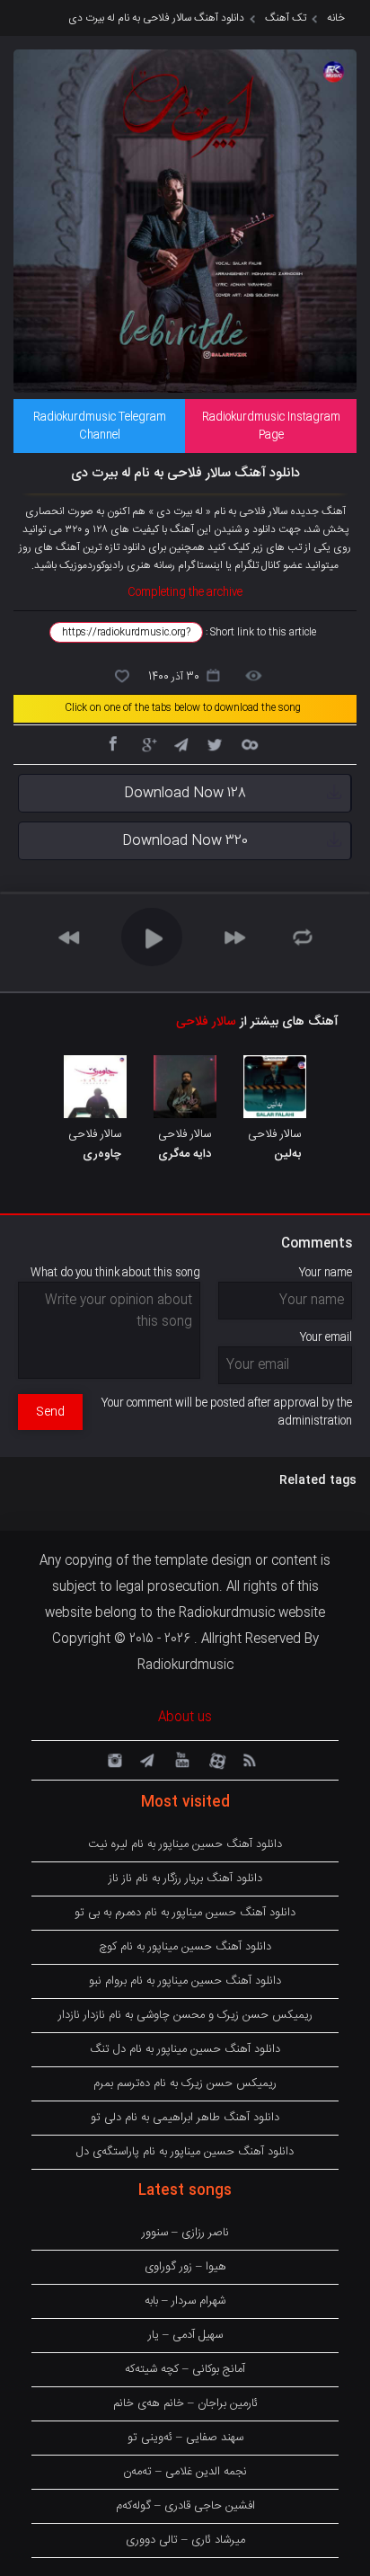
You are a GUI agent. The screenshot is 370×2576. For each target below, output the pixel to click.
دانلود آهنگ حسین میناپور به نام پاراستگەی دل (185, 2152)
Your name (326, 1273)
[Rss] (249, 1759)
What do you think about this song (115, 1273)
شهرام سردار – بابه (185, 2301)
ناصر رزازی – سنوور (185, 2233)
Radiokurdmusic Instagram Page (271, 426)
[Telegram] (181, 743)
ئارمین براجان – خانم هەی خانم (185, 2403)
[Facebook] (112, 743)
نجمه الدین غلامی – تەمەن (185, 2472)
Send (50, 1412)
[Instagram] (112, 1759)
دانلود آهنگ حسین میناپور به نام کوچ (185, 1947)
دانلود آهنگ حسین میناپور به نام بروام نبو (185, 1981)
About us (185, 1718)
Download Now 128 (185, 793)
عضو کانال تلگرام (269, 565)
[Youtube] (181, 1759)
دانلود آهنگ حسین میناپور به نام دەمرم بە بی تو (185, 1913)
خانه (336, 18)
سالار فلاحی (206, 1022)
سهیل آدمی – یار (185, 2335)
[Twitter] (215, 743)
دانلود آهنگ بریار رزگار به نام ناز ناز (185, 1879)
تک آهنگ (286, 18)
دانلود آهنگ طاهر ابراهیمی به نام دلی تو (185, 2118)
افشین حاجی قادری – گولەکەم (185, 2506)
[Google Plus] (146, 743)
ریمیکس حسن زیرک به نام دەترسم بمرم (185, 2083)
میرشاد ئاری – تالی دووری (185, 2540)
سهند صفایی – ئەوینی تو (185, 2438)
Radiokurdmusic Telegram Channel (100, 426)
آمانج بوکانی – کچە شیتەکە (185, 2369)
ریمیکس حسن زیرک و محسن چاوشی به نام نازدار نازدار (185, 2015)
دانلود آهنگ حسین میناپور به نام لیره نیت (185, 1844)
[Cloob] (249, 743)
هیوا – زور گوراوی (185, 2267)
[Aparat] (215, 1759)
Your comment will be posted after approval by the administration (227, 1412)
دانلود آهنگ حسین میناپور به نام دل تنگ (185, 2049)
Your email (326, 1337)
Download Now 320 (185, 841)
